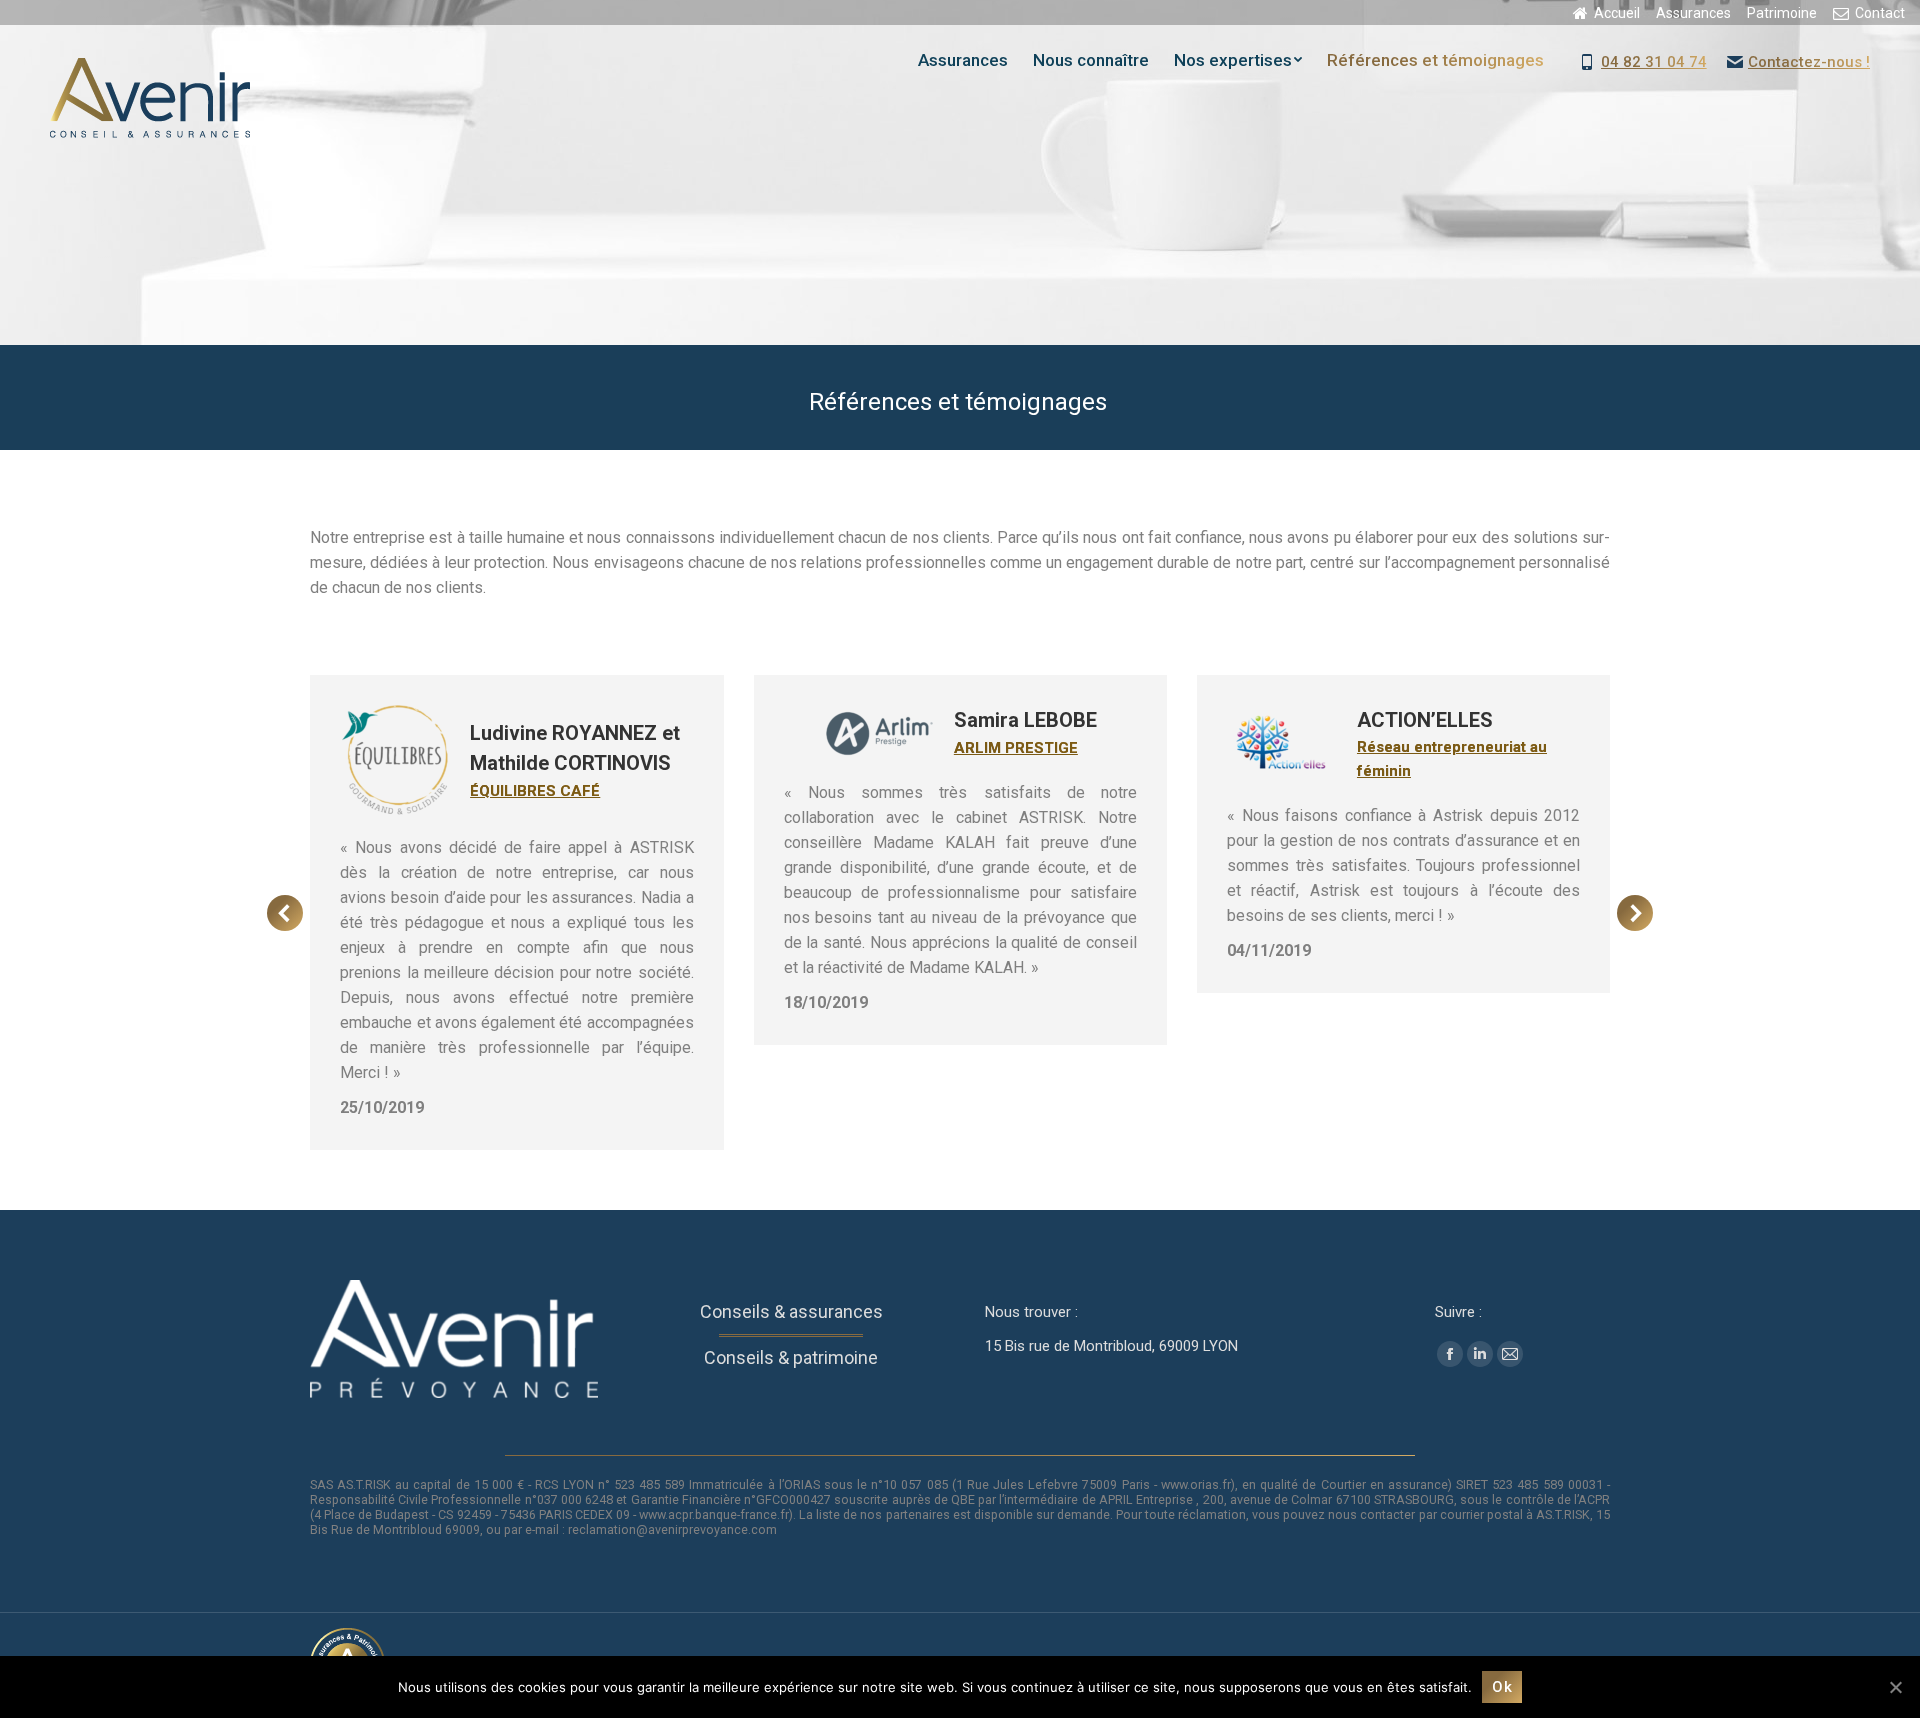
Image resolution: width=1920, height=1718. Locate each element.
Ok (1502, 1687)
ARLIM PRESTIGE (600, 748)
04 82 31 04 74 (1654, 62)
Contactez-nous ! (1809, 62)
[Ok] (1895, 1687)
